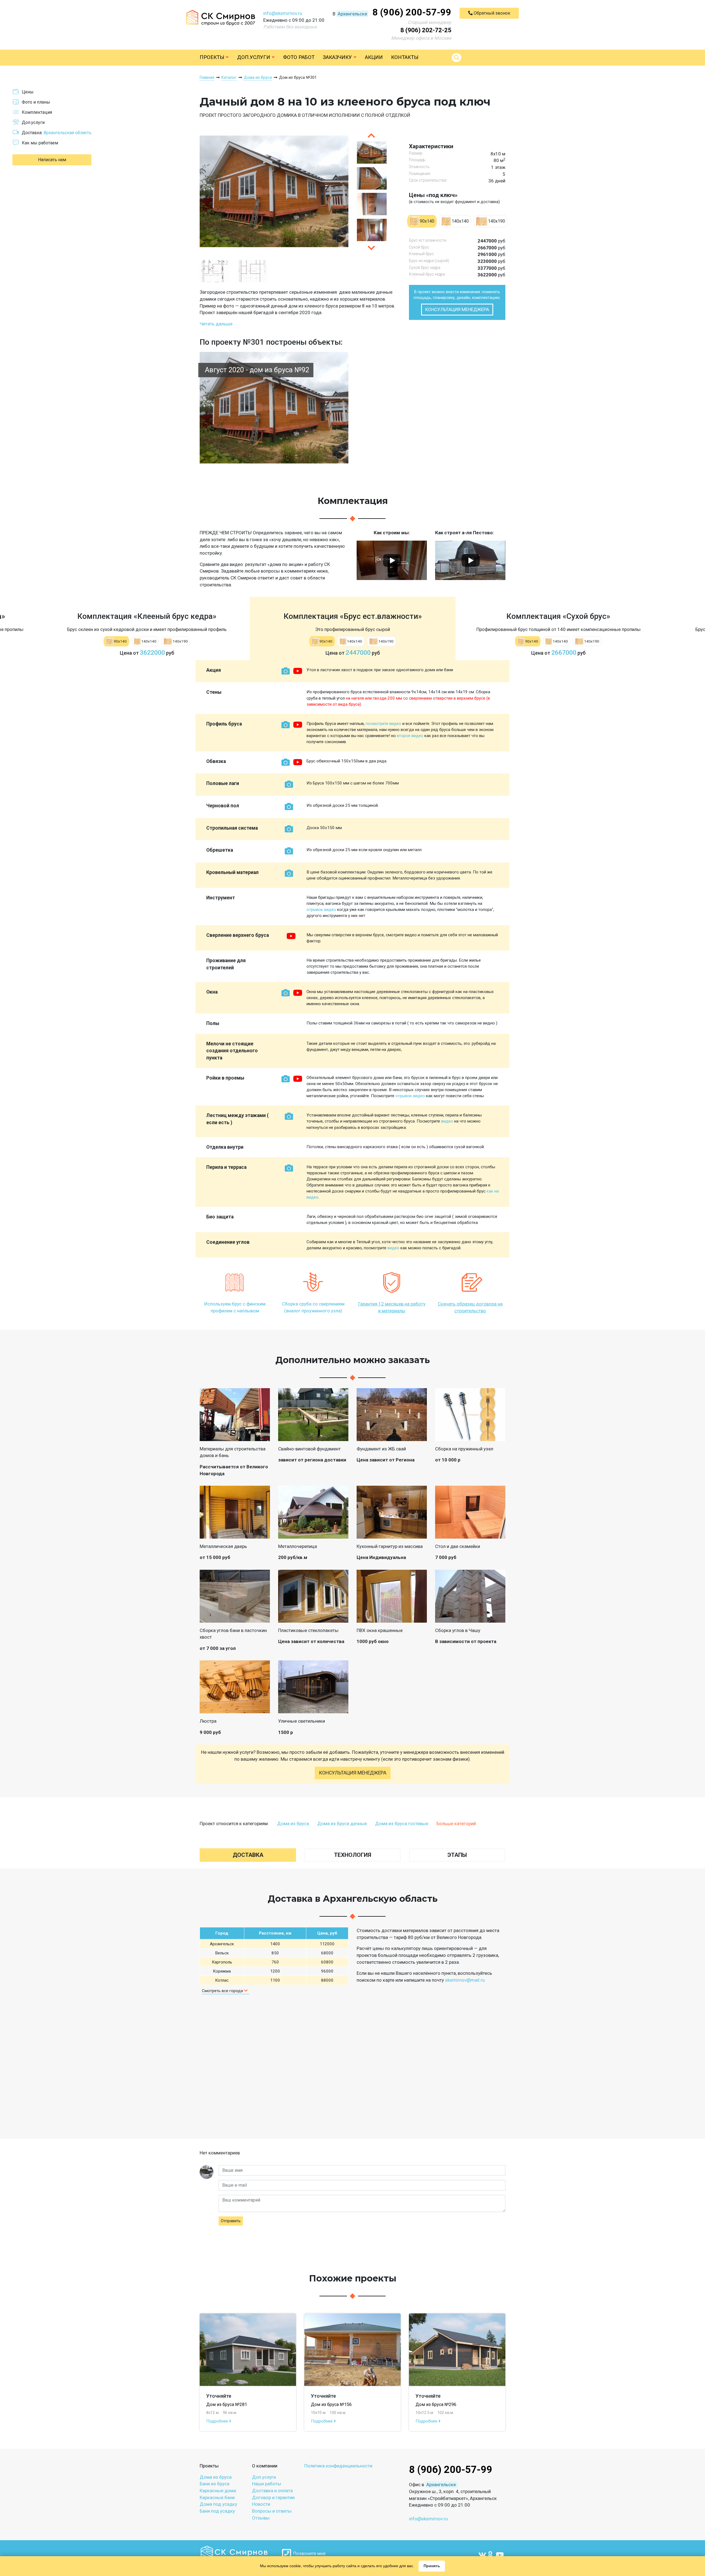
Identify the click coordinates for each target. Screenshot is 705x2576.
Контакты (405, 57)
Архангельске (352, 14)
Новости (261, 2504)
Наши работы (267, 2484)
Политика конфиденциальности (338, 2466)
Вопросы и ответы (272, 2511)
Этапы (457, 1855)
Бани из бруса (215, 2484)
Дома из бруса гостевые (402, 1824)
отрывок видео (321, 910)
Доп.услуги (254, 57)
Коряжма (222, 1971)
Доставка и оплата (272, 2491)
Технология (353, 1855)
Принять (432, 2566)
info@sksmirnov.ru (283, 13)
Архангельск (222, 1944)
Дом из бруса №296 (436, 2404)
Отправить (231, 2221)
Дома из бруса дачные (342, 1824)
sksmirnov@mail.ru (465, 1980)
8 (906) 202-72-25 (426, 30)
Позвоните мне (308, 2553)
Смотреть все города (223, 1991)
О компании (265, 2466)
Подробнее (218, 2421)
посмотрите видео (383, 724)
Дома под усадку (218, 2504)
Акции (374, 57)
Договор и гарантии (273, 2497)
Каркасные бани (217, 2497)
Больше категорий (456, 1824)
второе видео (410, 736)
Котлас (222, 1980)
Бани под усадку (217, 2511)
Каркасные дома (218, 2491)
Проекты (213, 57)
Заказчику (338, 57)
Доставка (248, 1855)
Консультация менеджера (457, 309)
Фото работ (299, 57)
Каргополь (222, 1962)
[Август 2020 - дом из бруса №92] (274, 407)
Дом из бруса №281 (227, 2404)
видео (447, 1121)
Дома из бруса (293, 1824)
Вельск (222, 1953)
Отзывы (261, 2518)
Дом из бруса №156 (331, 2404)
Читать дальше (216, 324)
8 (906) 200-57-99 (412, 12)
